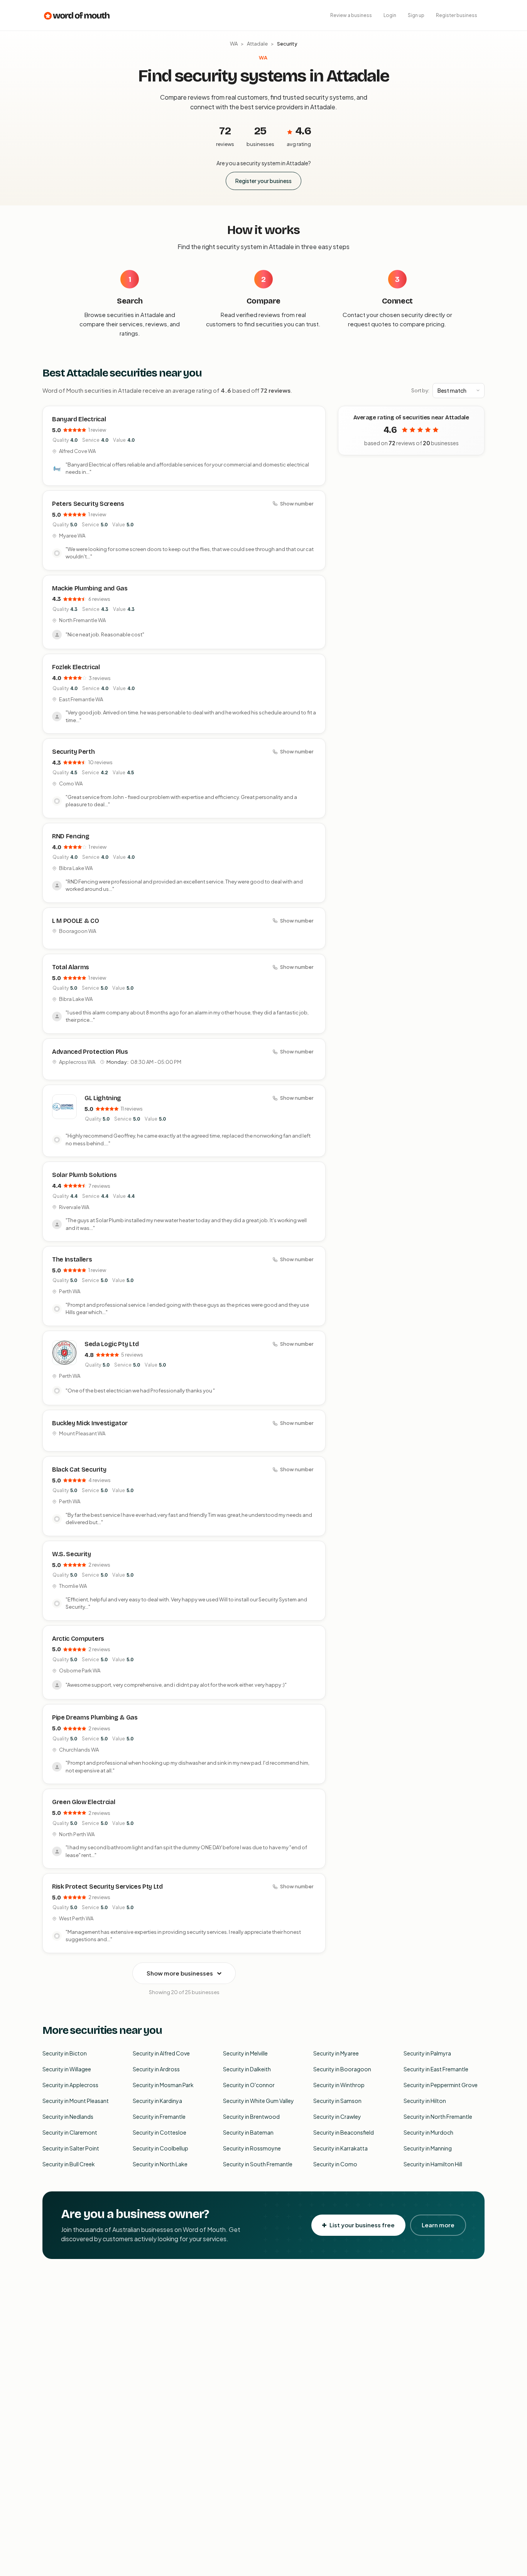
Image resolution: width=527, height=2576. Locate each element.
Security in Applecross (70, 2085)
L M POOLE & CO (76, 921)
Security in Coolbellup (160, 2148)
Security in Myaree (336, 2053)
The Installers (72, 1259)
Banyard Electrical (79, 419)
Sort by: (420, 390)
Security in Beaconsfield (344, 2132)
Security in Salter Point (71, 2148)
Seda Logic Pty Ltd (111, 1344)
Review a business (351, 15)
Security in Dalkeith (247, 2069)
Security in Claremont (70, 2132)
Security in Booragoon (342, 2069)
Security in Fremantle (159, 2116)
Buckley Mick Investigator (90, 1423)
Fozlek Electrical (76, 667)
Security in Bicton (65, 2053)
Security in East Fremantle (436, 2069)
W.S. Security (72, 1554)
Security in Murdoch (428, 2132)
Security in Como (335, 2164)
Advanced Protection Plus (90, 1052)
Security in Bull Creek (69, 2164)
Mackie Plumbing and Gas (90, 588)
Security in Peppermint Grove (441, 2085)
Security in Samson (337, 2101)
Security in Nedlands (68, 2116)
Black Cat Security (79, 1469)
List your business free (362, 2225)
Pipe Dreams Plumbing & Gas (95, 1717)
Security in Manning (428, 2148)
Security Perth (73, 752)
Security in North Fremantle (438, 2116)
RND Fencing (71, 836)
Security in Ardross (156, 2069)
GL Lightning (103, 1098)
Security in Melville (245, 2053)
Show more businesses (180, 1973)
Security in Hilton (425, 2101)
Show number (297, 504)
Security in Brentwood (251, 2116)
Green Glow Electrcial (84, 1802)
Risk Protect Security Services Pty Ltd (107, 1887)
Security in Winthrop (339, 2085)
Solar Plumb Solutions (84, 1175)
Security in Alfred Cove (161, 2053)
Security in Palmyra (427, 2053)
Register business (457, 15)
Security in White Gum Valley (258, 2101)
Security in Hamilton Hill (433, 2164)
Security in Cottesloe (160, 2132)
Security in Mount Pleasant (76, 2101)
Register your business (263, 181)
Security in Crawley (337, 2116)
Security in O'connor (249, 2085)
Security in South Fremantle (258, 2164)
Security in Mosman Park (163, 2085)
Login (390, 15)
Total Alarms (71, 967)
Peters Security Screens (88, 504)
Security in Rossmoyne (252, 2148)
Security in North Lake (160, 2164)
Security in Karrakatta (340, 2148)
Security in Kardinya (157, 2101)
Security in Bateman (248, 2132)
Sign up (416, 15)
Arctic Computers (78, 1639)
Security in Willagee (67, 2069)
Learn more (438, 2225)
